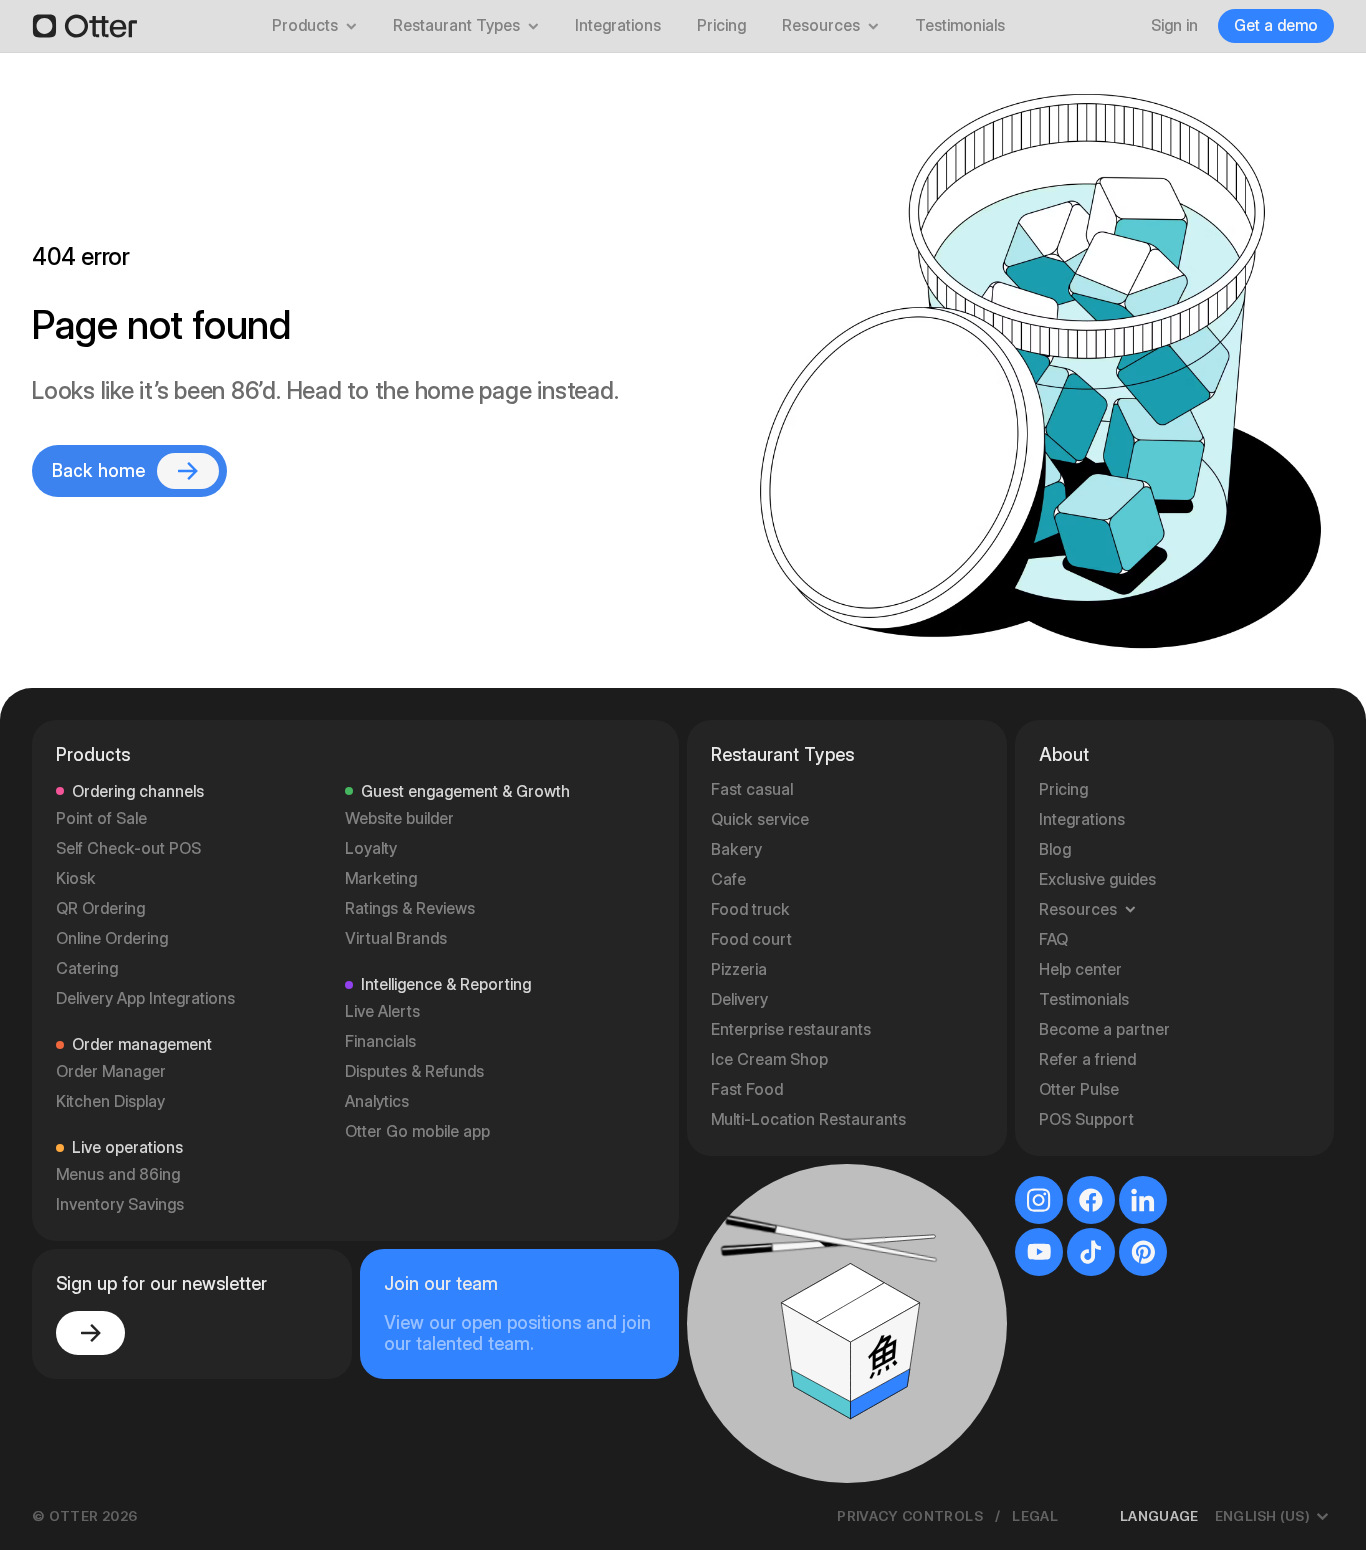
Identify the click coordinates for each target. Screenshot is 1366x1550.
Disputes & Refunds (414, 1071)
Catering (87, 968)
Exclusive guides (1097, 879)
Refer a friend (1087, 1059)
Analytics (377, 1101)
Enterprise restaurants (791, 1029)
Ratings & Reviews (410, 908)
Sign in (1174, 25)
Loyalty (371, 848)
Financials (380, 1041)
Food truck (750, 909)
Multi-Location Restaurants (808, 1119)
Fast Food (747, 1089)
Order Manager (111, 1071)
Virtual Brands (396, 938)
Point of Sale (101, 818)
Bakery (736, 849)
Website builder (399, 818)
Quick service (760, 819)
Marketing (381, 878)
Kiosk (76, 878)
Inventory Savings (120, 1204)
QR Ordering (100, 908)
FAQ (1053, 939)
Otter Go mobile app (417, 1131)
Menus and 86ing (118, 1174)
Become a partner (1104, 1029)
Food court (751, 939)
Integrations (618, 25)
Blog (1055, 849)
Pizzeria (739, 969)
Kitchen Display (110, 1101)
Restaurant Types (456, 25)
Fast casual (752, 789)
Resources (821, 25)
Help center (1080, 969)
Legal (1035, 1516)
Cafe (728, 879)
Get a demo (1276, 25)
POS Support (1086, 1119)
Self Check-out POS (128, 848)
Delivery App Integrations (145, 998)
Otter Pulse (1079, 1089)
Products (305, 25)
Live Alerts (382, 1011)
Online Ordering (112, 938)
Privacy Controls (910, 1516)
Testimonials (960, 25)
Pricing (721, 25)
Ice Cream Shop (769, 1059)
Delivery (739, 999)
